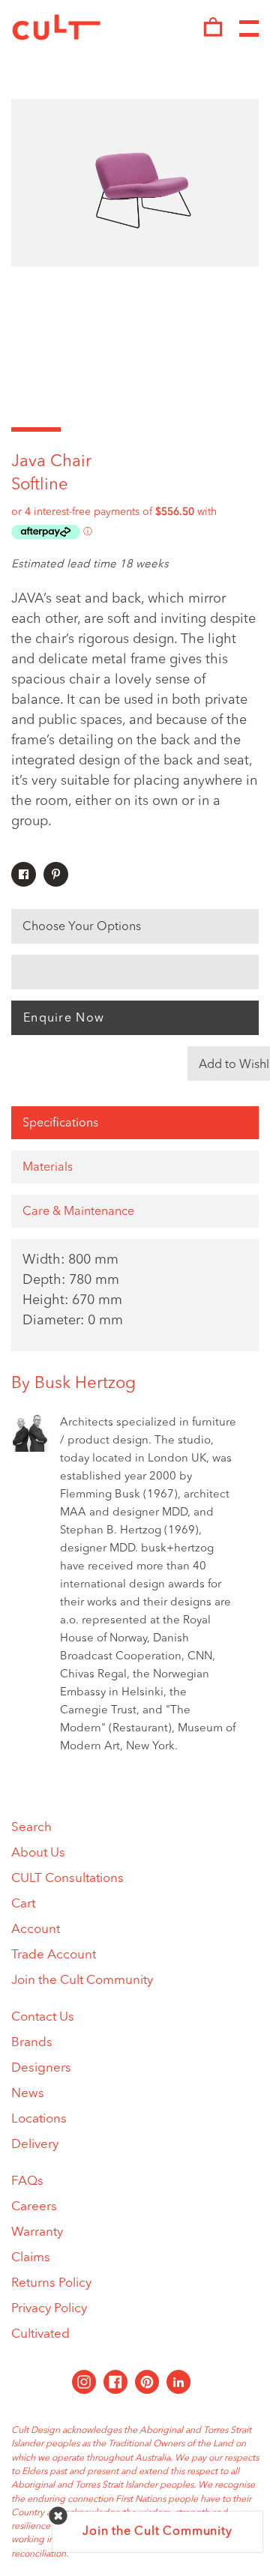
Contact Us (43, 2017)
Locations (39, 2119)
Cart (23, 1904)
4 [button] (184, 429)
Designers (41, 2068)
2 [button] (85, 429)
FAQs (27, 2181)
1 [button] (36, 429)
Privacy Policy (49, 2309)
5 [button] (234, 429)
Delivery (35, 2145)
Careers (34, 2207)
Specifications (60, 1123)
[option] (135, 183)
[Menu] (249, 29)
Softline (40, 485)
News (28, 2094)
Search (31, 1828)
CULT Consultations (67, 1879)
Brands (32, 2043)
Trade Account (54, 1955)
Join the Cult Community (82, 1981)
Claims (31, 2258)
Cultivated (40, 2334)
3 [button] (135, 429)
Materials (48, 1168)
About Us (38, 1853)
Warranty (37, 2232)
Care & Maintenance (78, 1212)
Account (36, 1930)
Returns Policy (51, 2283)
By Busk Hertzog (73, 1384)
